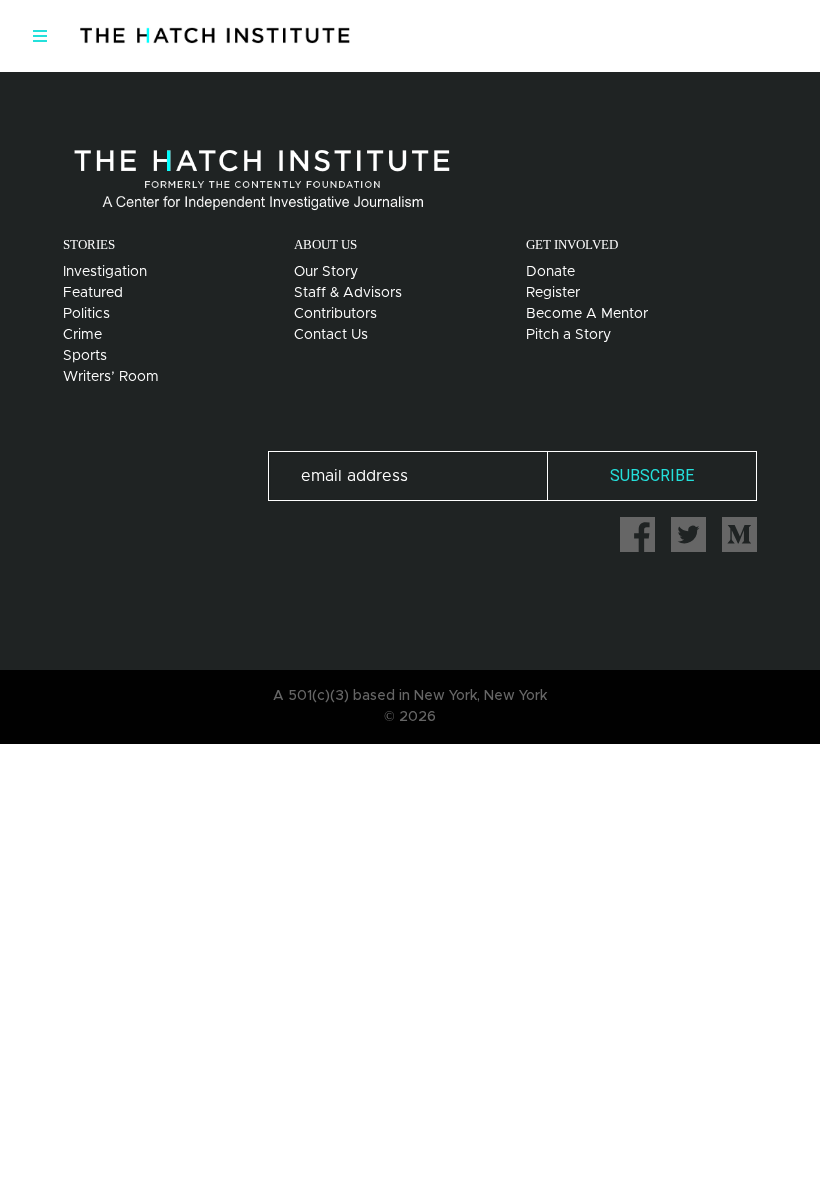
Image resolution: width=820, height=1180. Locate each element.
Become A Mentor (587, 314)
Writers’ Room (111, 377)
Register (553, 293)
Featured (93, 293)
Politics (86, 314)
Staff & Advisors (348, 293)
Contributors (335, 314)
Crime (82, 335)
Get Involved (572, 244)
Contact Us (331, 335)
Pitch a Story (568, 335)
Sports (85, 356)
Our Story (326, 272)
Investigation (105, 272)
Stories (89, 244)
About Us (325, 244)
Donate (550, 272)
